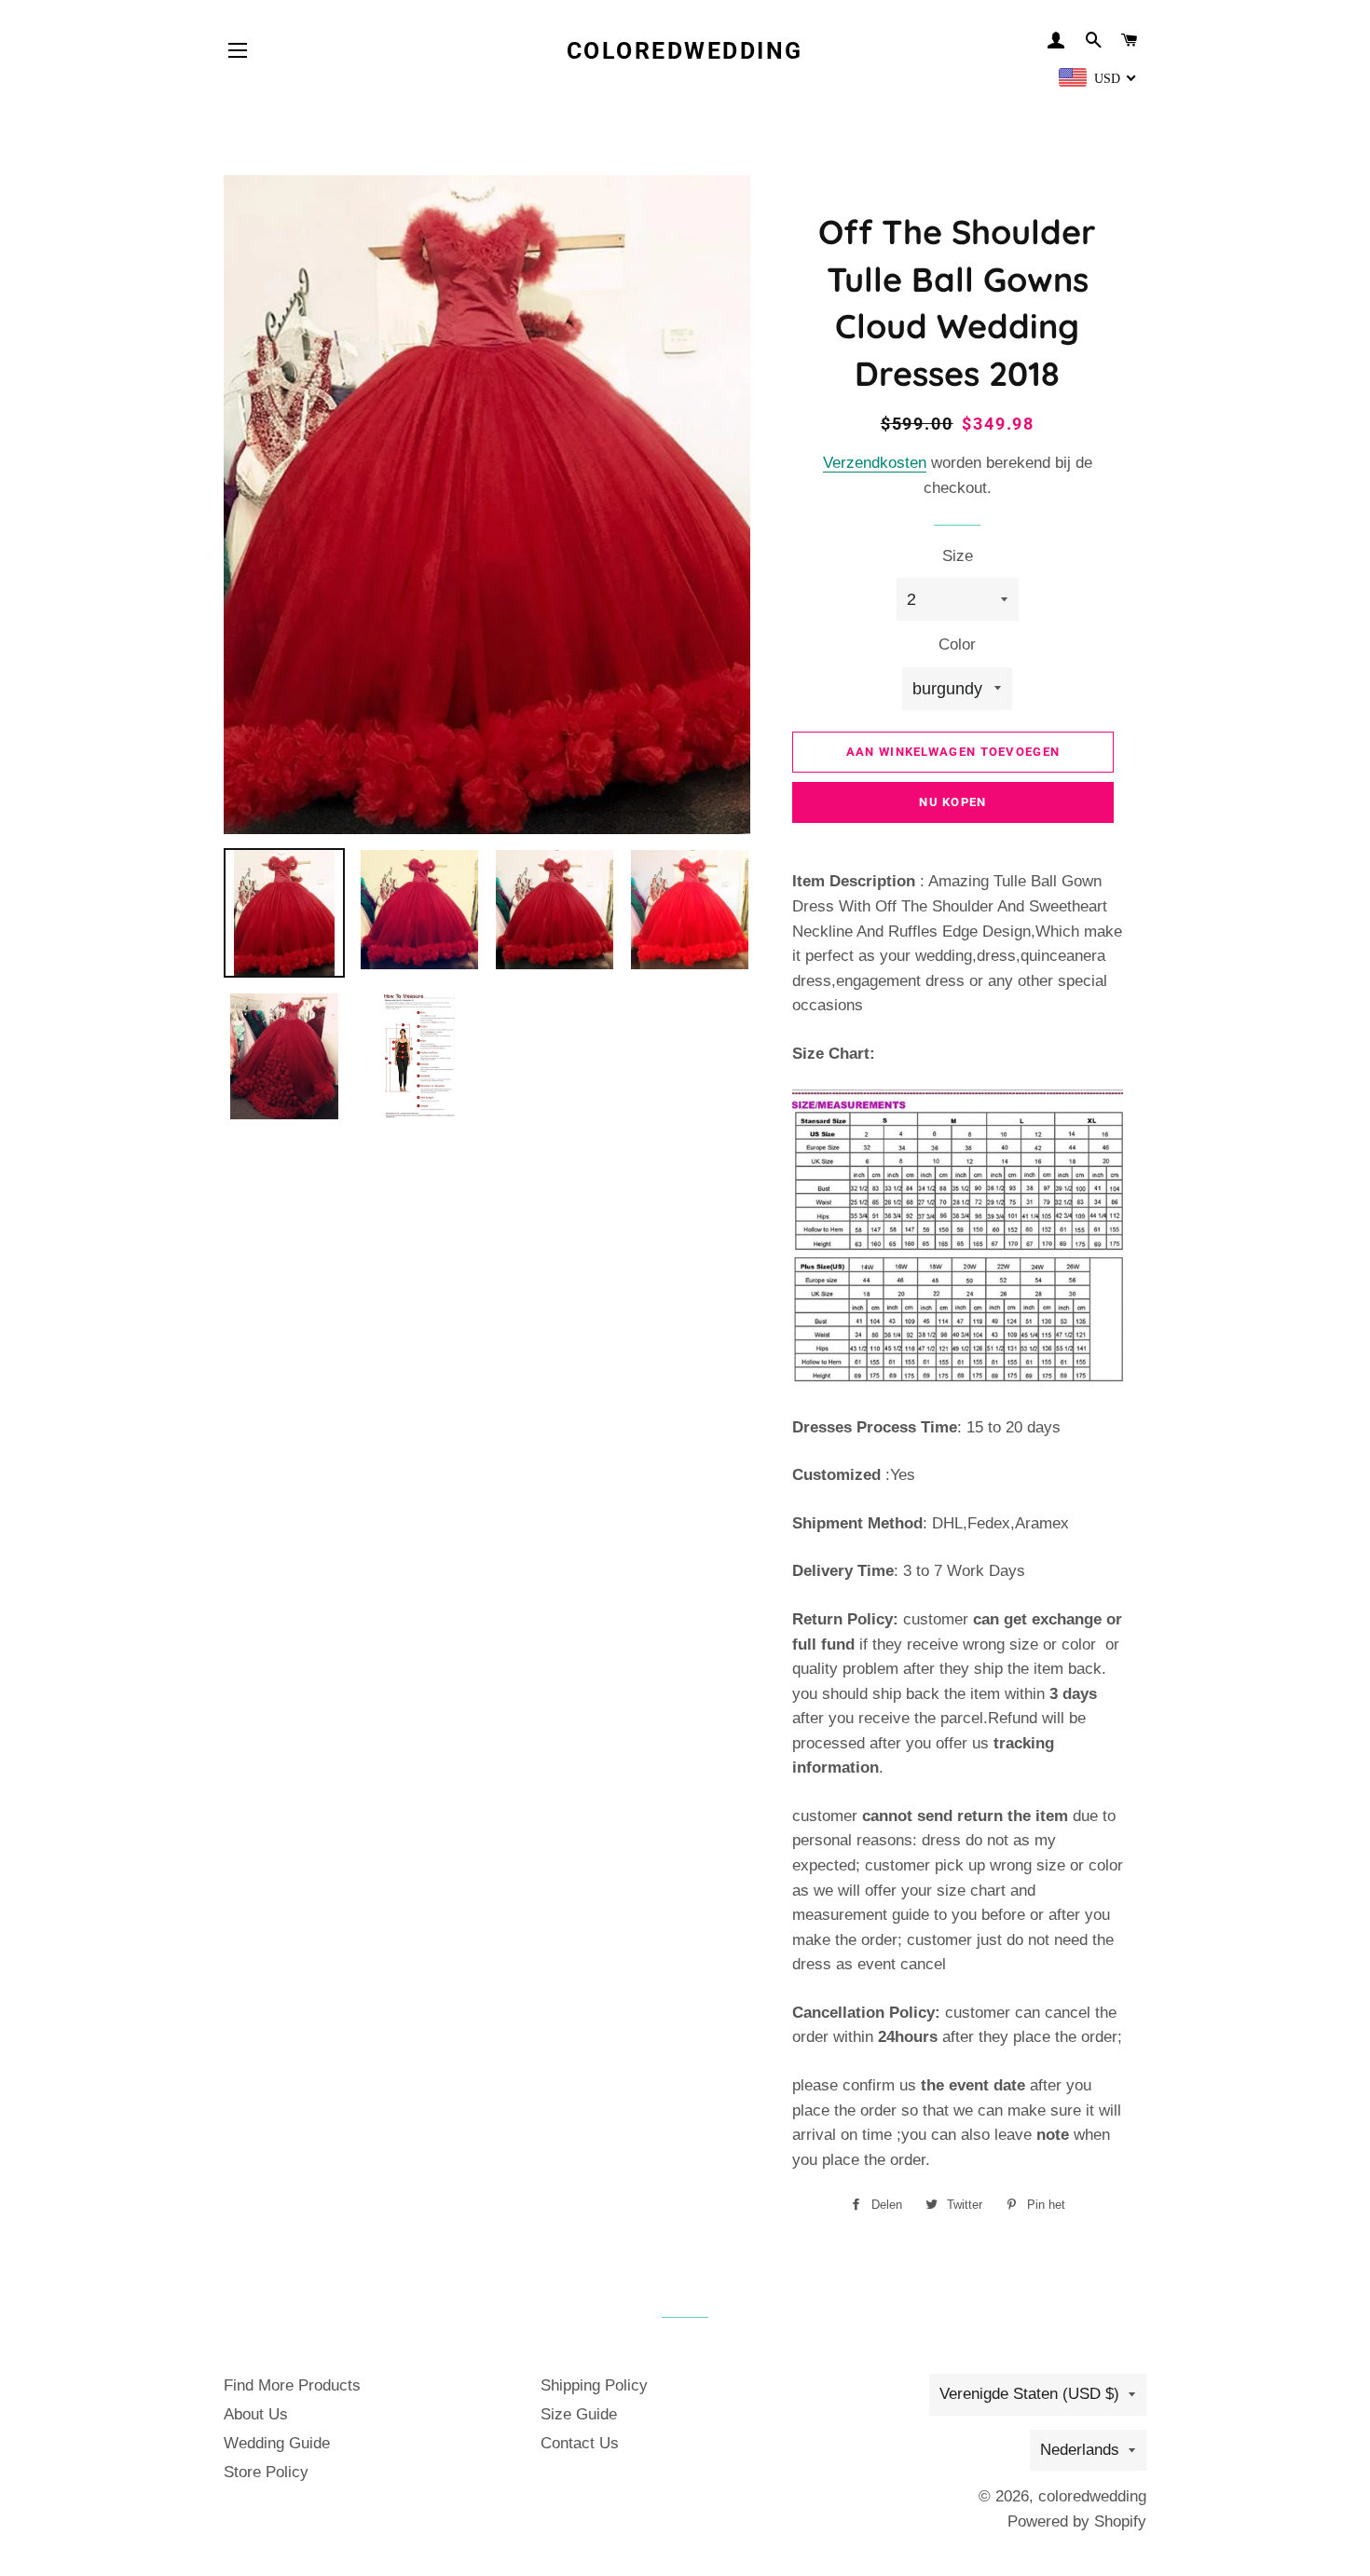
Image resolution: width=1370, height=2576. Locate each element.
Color (957, 644)
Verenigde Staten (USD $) (1029, 2394)
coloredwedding (685, 51)
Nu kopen (952, 802)
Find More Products (292, 2385)
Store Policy (266, 2472)
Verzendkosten (875, 463)
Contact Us (580, 2443)
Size (958, 556)
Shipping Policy (594, 2385)
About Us (256, 2414)
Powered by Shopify (1077, 2521)
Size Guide (579, 2414)
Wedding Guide (277, 2443)
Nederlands (1080, 2450)
